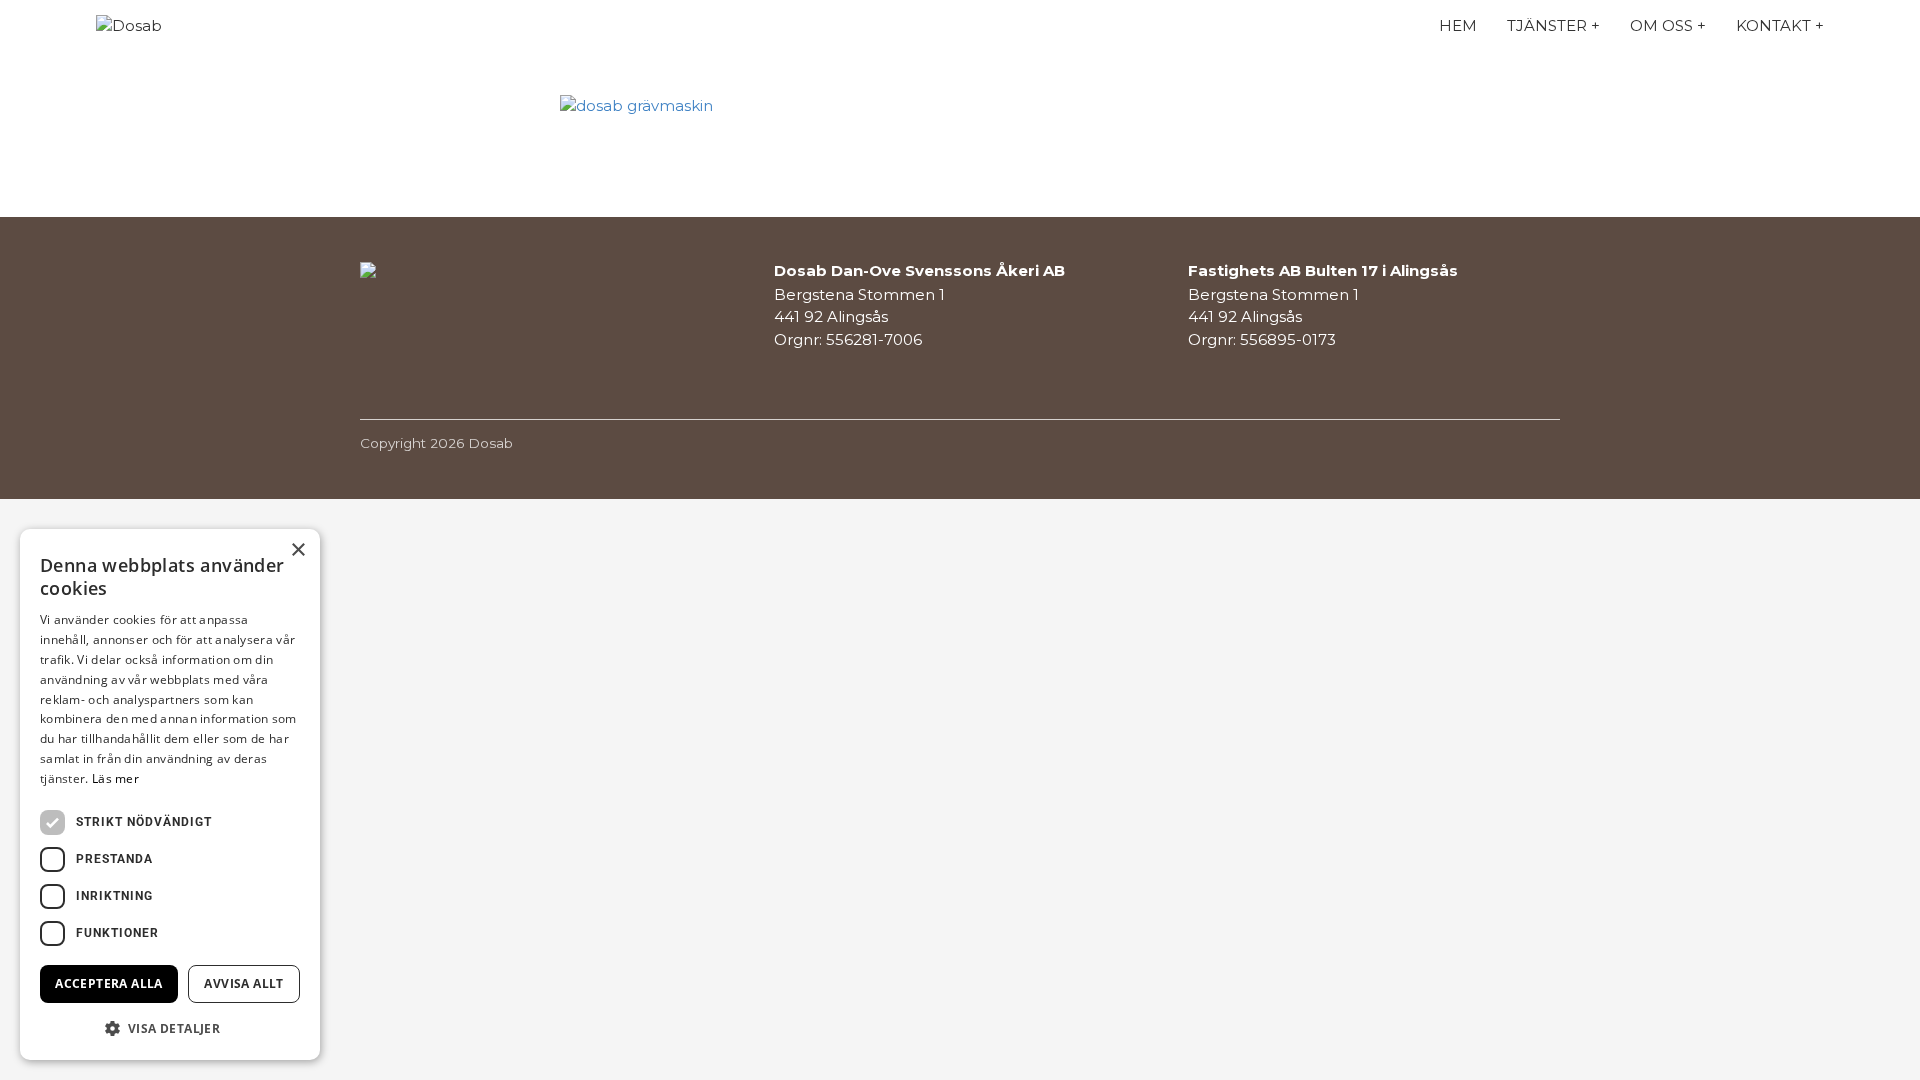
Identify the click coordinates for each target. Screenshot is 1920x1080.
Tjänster (1547, 25)
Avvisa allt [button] (243, 983)
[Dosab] (186, 26)
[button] (170, 1028)
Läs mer (115, 778)
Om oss (1661, 25)
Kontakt (1773, 25)
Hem (1458, 25)
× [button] (297, 550)
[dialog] (170, 794)
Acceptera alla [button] (109, 983)
